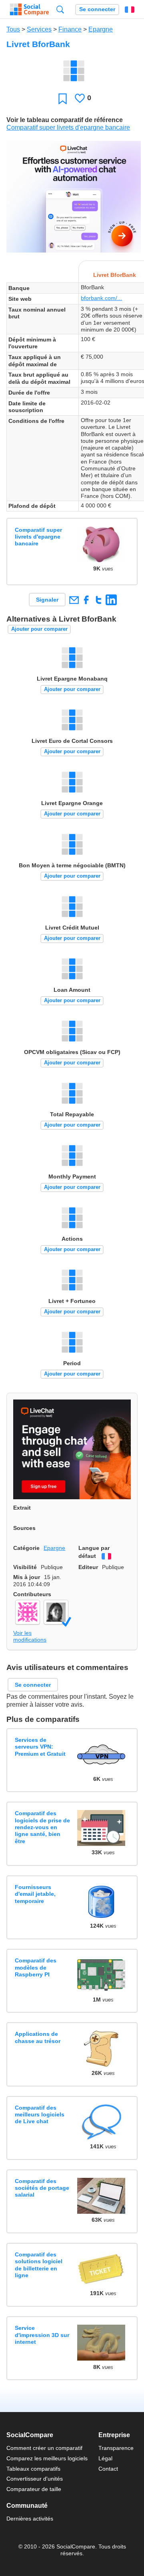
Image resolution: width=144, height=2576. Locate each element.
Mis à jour (27, 1577)
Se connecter (97, 9)
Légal (105, 2458)
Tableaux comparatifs (33, 2469)
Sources (24, 1528)
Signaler (47, 600)
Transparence (116, 2448)
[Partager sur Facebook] (86, 600)
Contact (108, 2469)
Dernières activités (30, 2519)
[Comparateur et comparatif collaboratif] (29, 10)
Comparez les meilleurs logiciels (47, 2458)
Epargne (101, 29)
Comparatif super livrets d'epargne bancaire (68, 127)
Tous (13, 29)
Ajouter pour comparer (39, 629)
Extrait (22, 1508)
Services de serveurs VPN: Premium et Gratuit (40, 1747)
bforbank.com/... (101, 298)
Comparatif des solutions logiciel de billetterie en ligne (39, 2265)
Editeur (88, 1567)
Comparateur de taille (34, 2489)
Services (39, 29)
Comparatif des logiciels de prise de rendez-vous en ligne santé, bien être (42, 1827)
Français (130, 10)
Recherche (60, 9)
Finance (70, 29)
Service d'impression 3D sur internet (42, 2335)
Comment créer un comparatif (44, 2448)
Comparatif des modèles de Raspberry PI (36, 1967)
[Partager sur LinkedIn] (111, 600)
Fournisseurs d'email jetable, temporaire (35, 1894)
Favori (63, 98)
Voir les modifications (30, 1636)
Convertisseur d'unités (35, 2479)
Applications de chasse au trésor (38, 2037)
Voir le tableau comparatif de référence (65, 120)
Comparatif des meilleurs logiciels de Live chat (40, 2115)
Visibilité (25, 1567)
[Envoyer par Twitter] (99, 600)
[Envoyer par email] (74, 600)
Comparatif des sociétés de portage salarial (42, 2188)
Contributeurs (32, 1594)
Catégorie (26, 1548)
